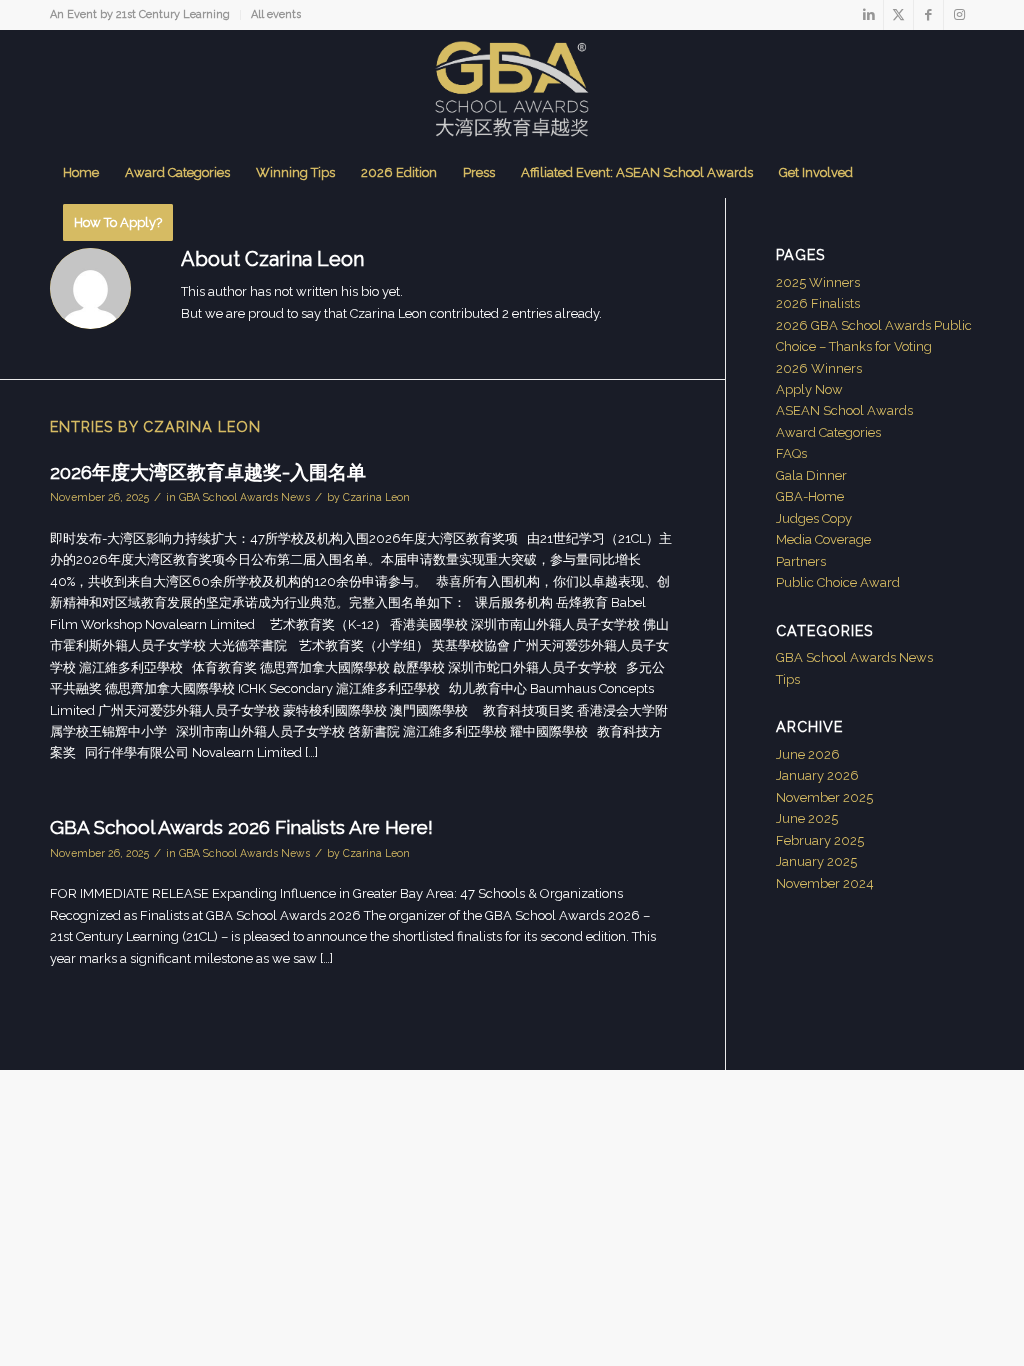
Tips (788, 679)
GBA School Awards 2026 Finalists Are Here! (241, 827)
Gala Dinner (811, 475)
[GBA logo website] (511, 89)
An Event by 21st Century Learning (140, 14)
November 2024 (825, 883)
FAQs (791, 453)
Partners (801, 561)
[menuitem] (145, 15)
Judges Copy (814, 518)
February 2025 (820, 840)
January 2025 (816, 861)
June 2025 (807, 818)
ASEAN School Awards (844, 410)
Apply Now (809, 389)
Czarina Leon (376, 497)
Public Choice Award (838, 582)
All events (276, 14)
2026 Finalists (818, 303)
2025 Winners (818, 282)
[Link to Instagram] (959, 15)
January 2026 (817, 775)
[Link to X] (898, 15)
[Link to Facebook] (928, 15)
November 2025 (824, 797)
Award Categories (828, 432)
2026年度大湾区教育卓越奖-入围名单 (208, 472)
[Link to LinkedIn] (868, 15)
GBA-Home (810, 496)
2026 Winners (819, 368)
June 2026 (808, 754)
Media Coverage (823, 539)
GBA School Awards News (244, 497)
